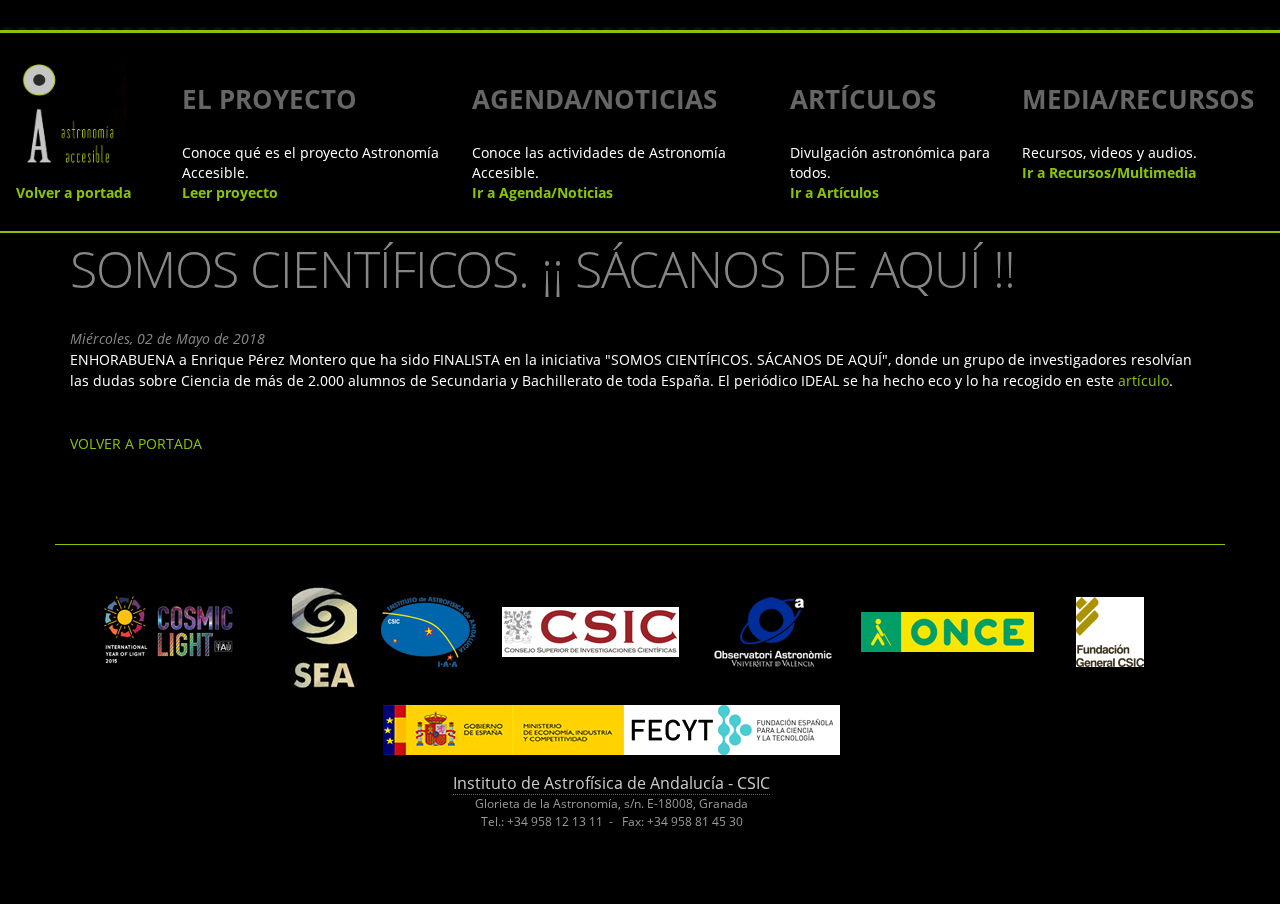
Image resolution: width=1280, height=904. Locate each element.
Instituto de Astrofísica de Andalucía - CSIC (611, 783)
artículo (1143, 380)
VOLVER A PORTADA (136, 443)
